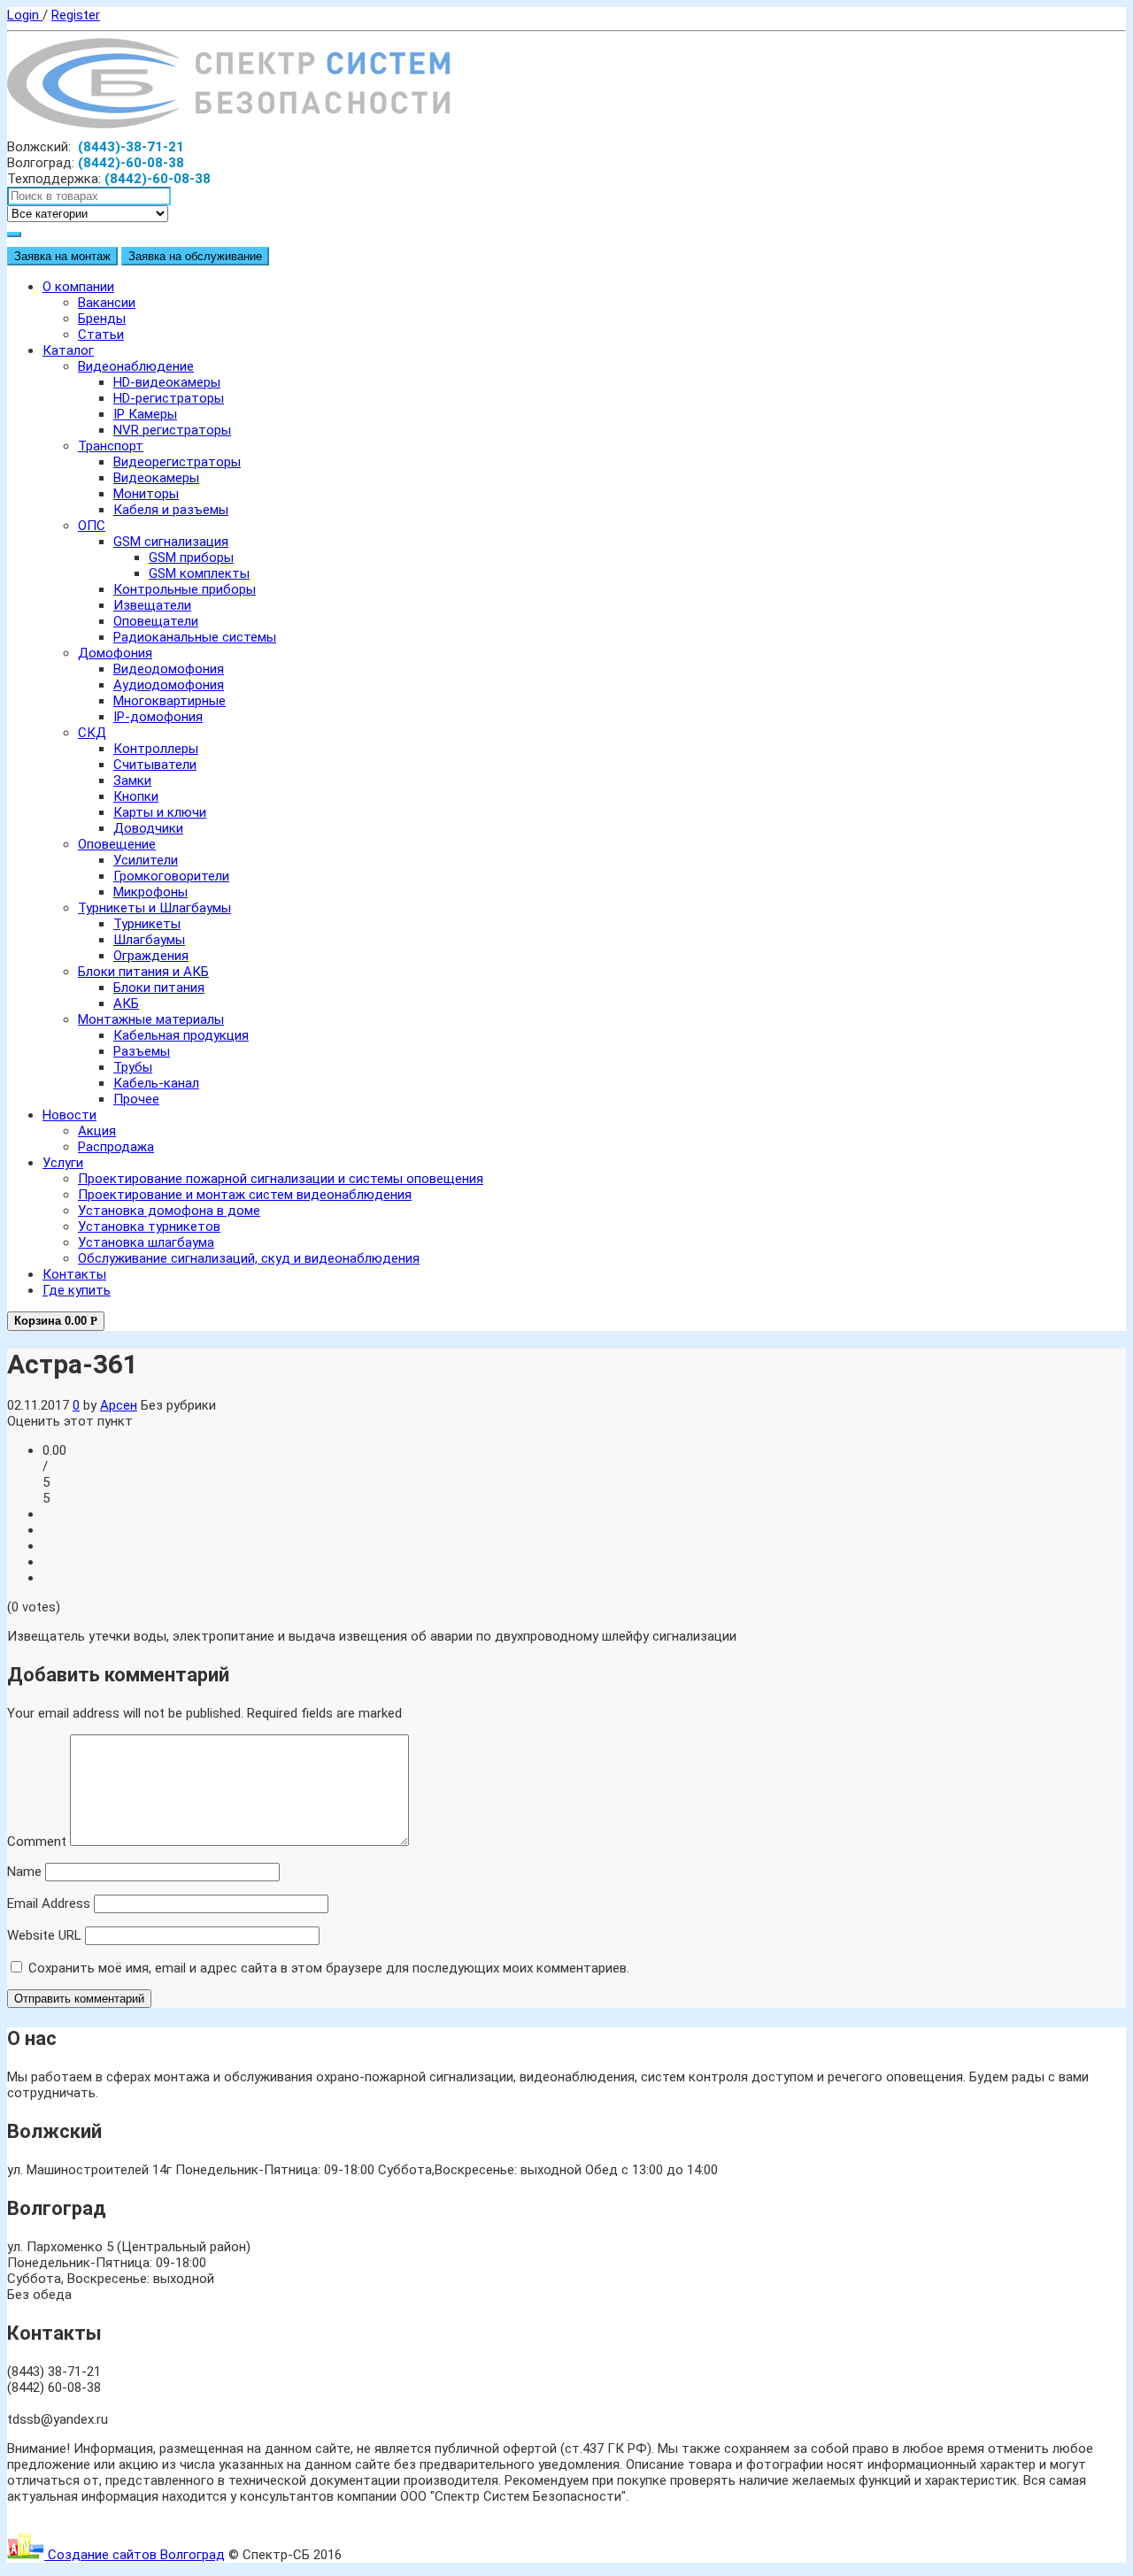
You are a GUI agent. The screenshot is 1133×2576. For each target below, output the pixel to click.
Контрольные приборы (185, 589)
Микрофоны (150, 892)
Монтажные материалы (151, 1019)
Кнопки (136, 796)
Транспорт (111, 446)
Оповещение (117, 844)
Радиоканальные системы (195, 637)
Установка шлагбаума (146, 1242)
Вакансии (107, 303)
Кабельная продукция (181, 1035)
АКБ (126, 1003)
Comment (37, 1842)
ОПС (92, 526)
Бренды (102, 319)
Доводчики (148, 828)
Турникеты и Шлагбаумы (154, 908)
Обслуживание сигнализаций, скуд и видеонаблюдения (249, 1258)
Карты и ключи (160, 812)
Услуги (63, 1163)
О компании (78, 287)
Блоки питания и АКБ (143, 972)
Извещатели (152, 605)
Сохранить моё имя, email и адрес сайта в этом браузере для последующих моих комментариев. (329, 1968)
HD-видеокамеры (167, 382)
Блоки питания (159, 988)
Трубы (133, 1067)
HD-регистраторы (169, 398)
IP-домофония (158, 717)
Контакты (74, 1274)
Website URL (44, 1935)
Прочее (136, 1099)
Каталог (68, 350)
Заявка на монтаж (62, 256)
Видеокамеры (156, 478)
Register (76, 15)
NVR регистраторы (172, 430)
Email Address (49, 1903)
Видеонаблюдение (136, 366)
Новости (69, 1115)
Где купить (77, 1290)
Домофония (115, 653)
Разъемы (142, 1051)
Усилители (146, 860)
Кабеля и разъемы (171, 510)
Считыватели (155, 765)
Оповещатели (156, 621)
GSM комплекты (199, 573)
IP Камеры (145, 414)
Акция (97, 1131)
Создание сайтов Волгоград (135, 2555)
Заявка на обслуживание (195, 256)
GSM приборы (191, 557)
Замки (132, 780)
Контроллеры (156, 749)
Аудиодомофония (169, 685)
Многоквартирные (170, 701)
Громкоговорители (171, 876)
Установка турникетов (149, 1226)
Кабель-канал (156, 1083)
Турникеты (147, 924)
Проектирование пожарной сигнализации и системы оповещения (281, 1179)
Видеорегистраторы (177, 462)
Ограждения (151, 956)
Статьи (101, 334)
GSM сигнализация (171, 542)
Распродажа (116, 1147)
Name (24, 1872)
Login (25, 15)
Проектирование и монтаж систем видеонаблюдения (245, 1195)
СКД (92, 733)
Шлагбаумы (149, 940)
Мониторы (146, 494)
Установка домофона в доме (169, 1211)
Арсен (119, 1405)
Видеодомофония (169, 669)
